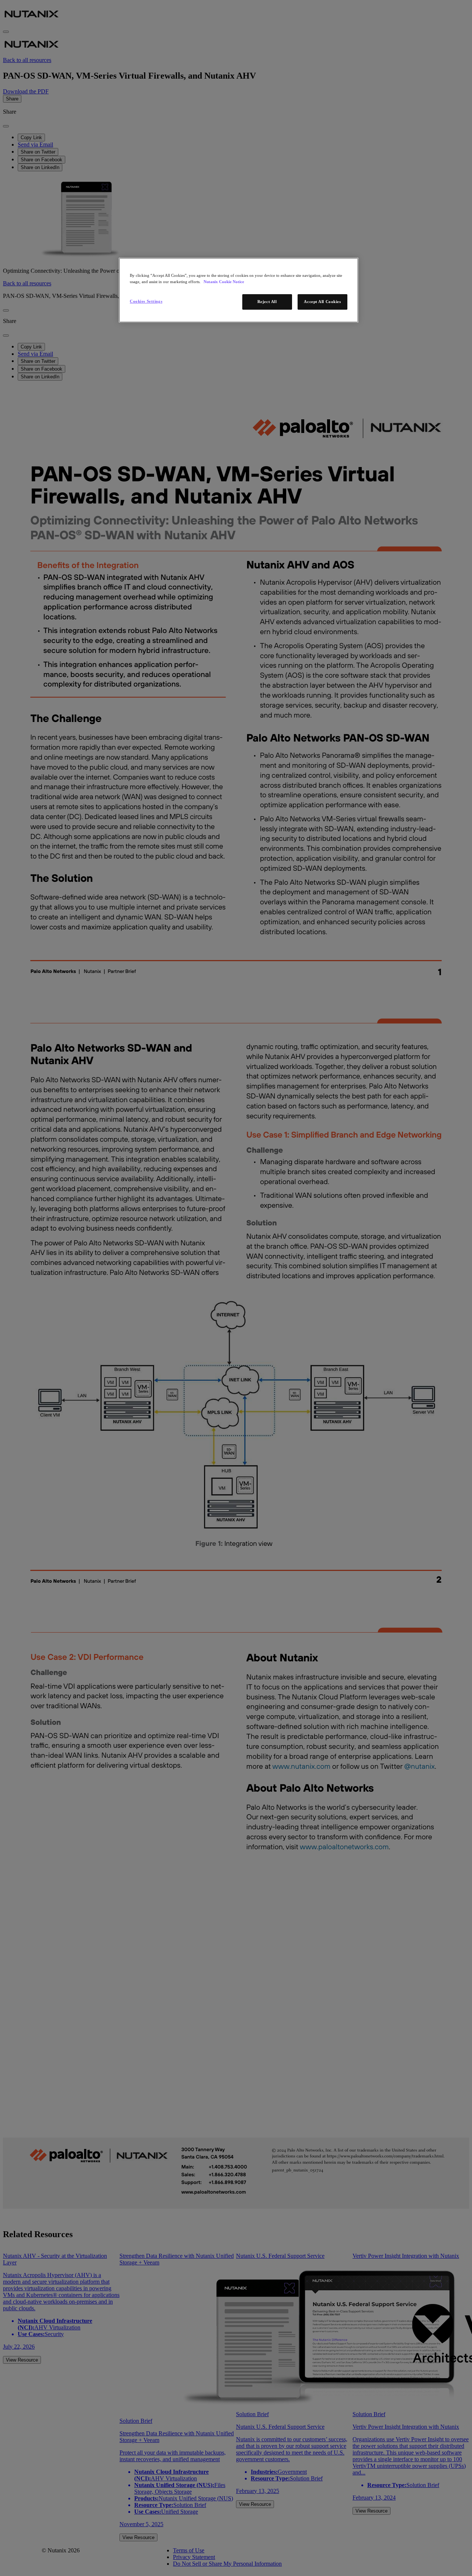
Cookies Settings (146, 301)
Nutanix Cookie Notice (224, 282)
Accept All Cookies (322, 302)
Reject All (267, 302)
